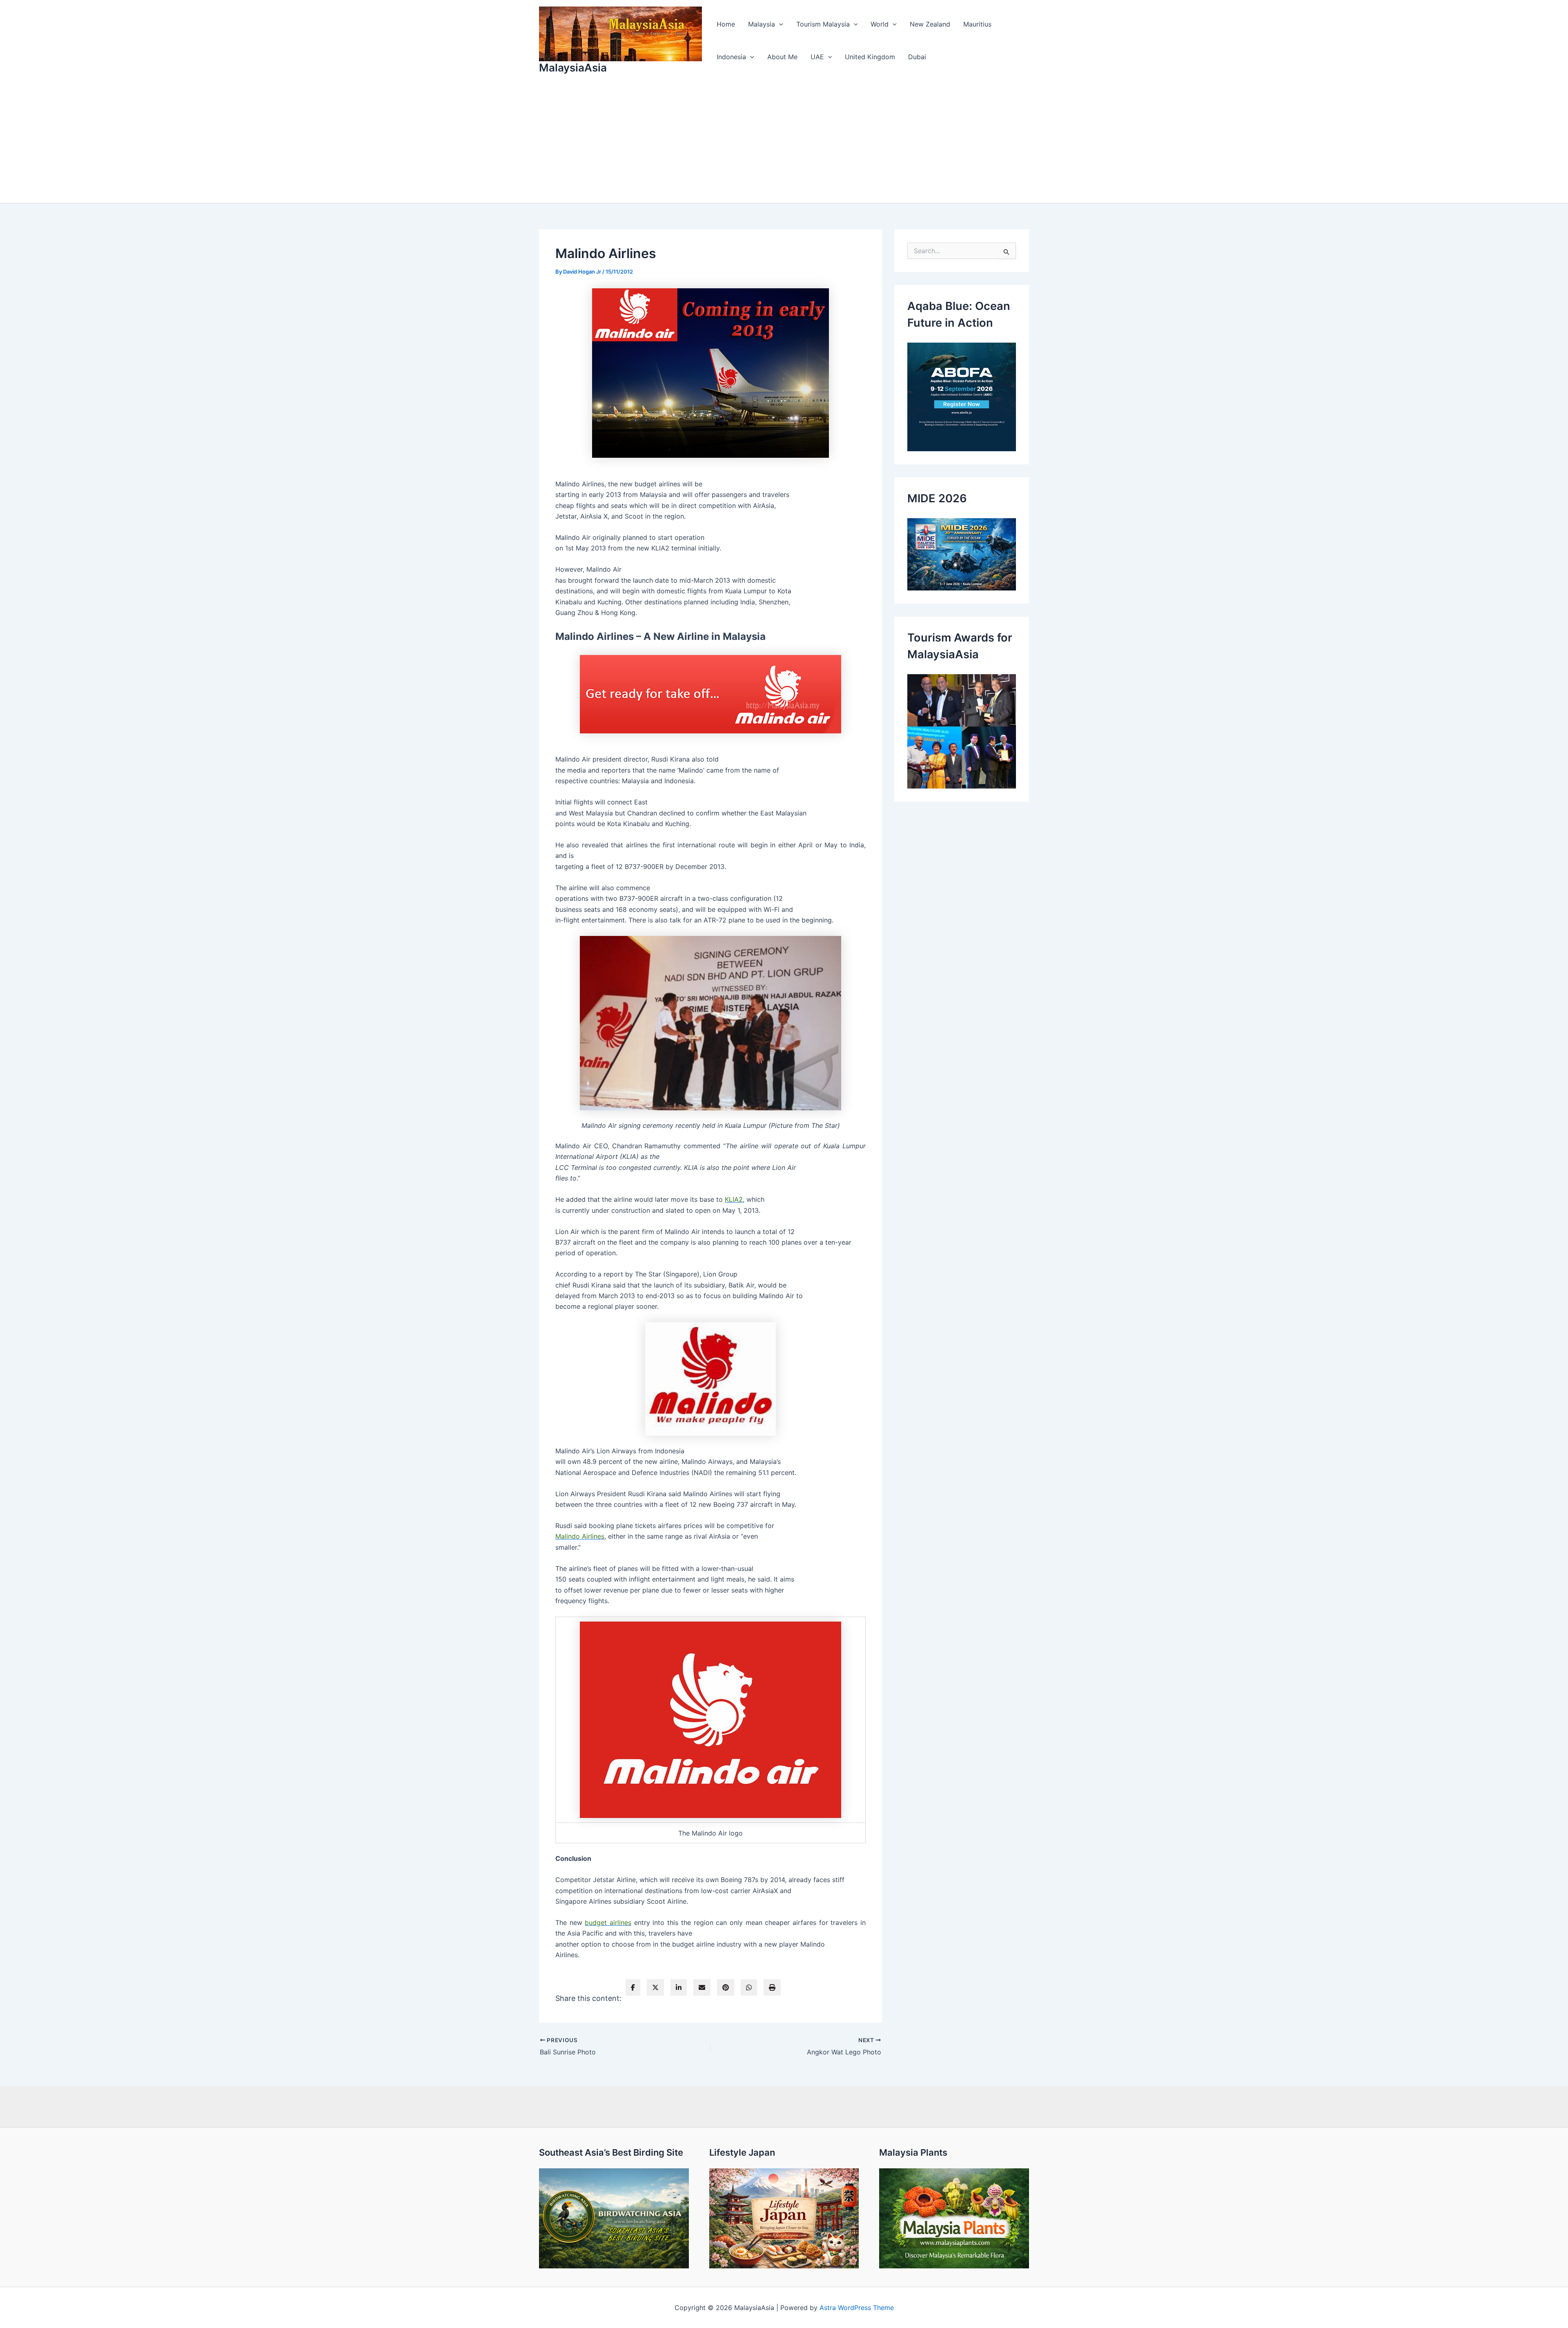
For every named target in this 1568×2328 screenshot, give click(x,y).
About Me (782, 57)
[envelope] (702, 1987)
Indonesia (731, 57)
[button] (779, 24)
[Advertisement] (784, 142)
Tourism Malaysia (823, 24)
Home (726, 24)
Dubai (917, 57)
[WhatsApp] (749, 1987)
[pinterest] (726, 1987)
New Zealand (930, 24)
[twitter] (655, 1987)
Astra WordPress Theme (857, 2308)
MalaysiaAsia (573, 68)
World (880, 24)
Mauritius (977, 24)
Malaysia (762, 24)
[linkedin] (679, 1987)
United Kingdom (870, 57)
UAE (817, 57)
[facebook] (633, 1987)
